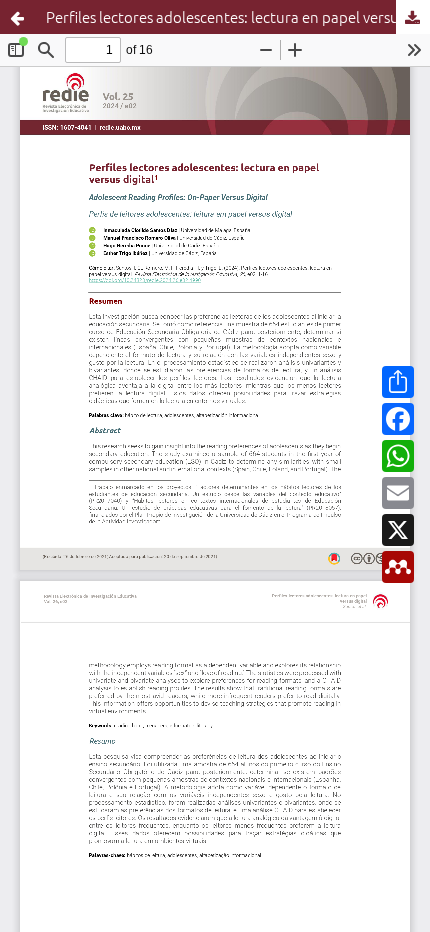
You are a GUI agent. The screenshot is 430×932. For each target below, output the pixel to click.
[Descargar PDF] (413, 17)
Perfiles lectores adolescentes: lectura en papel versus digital (238, 16)
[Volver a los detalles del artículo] (17, 17)
